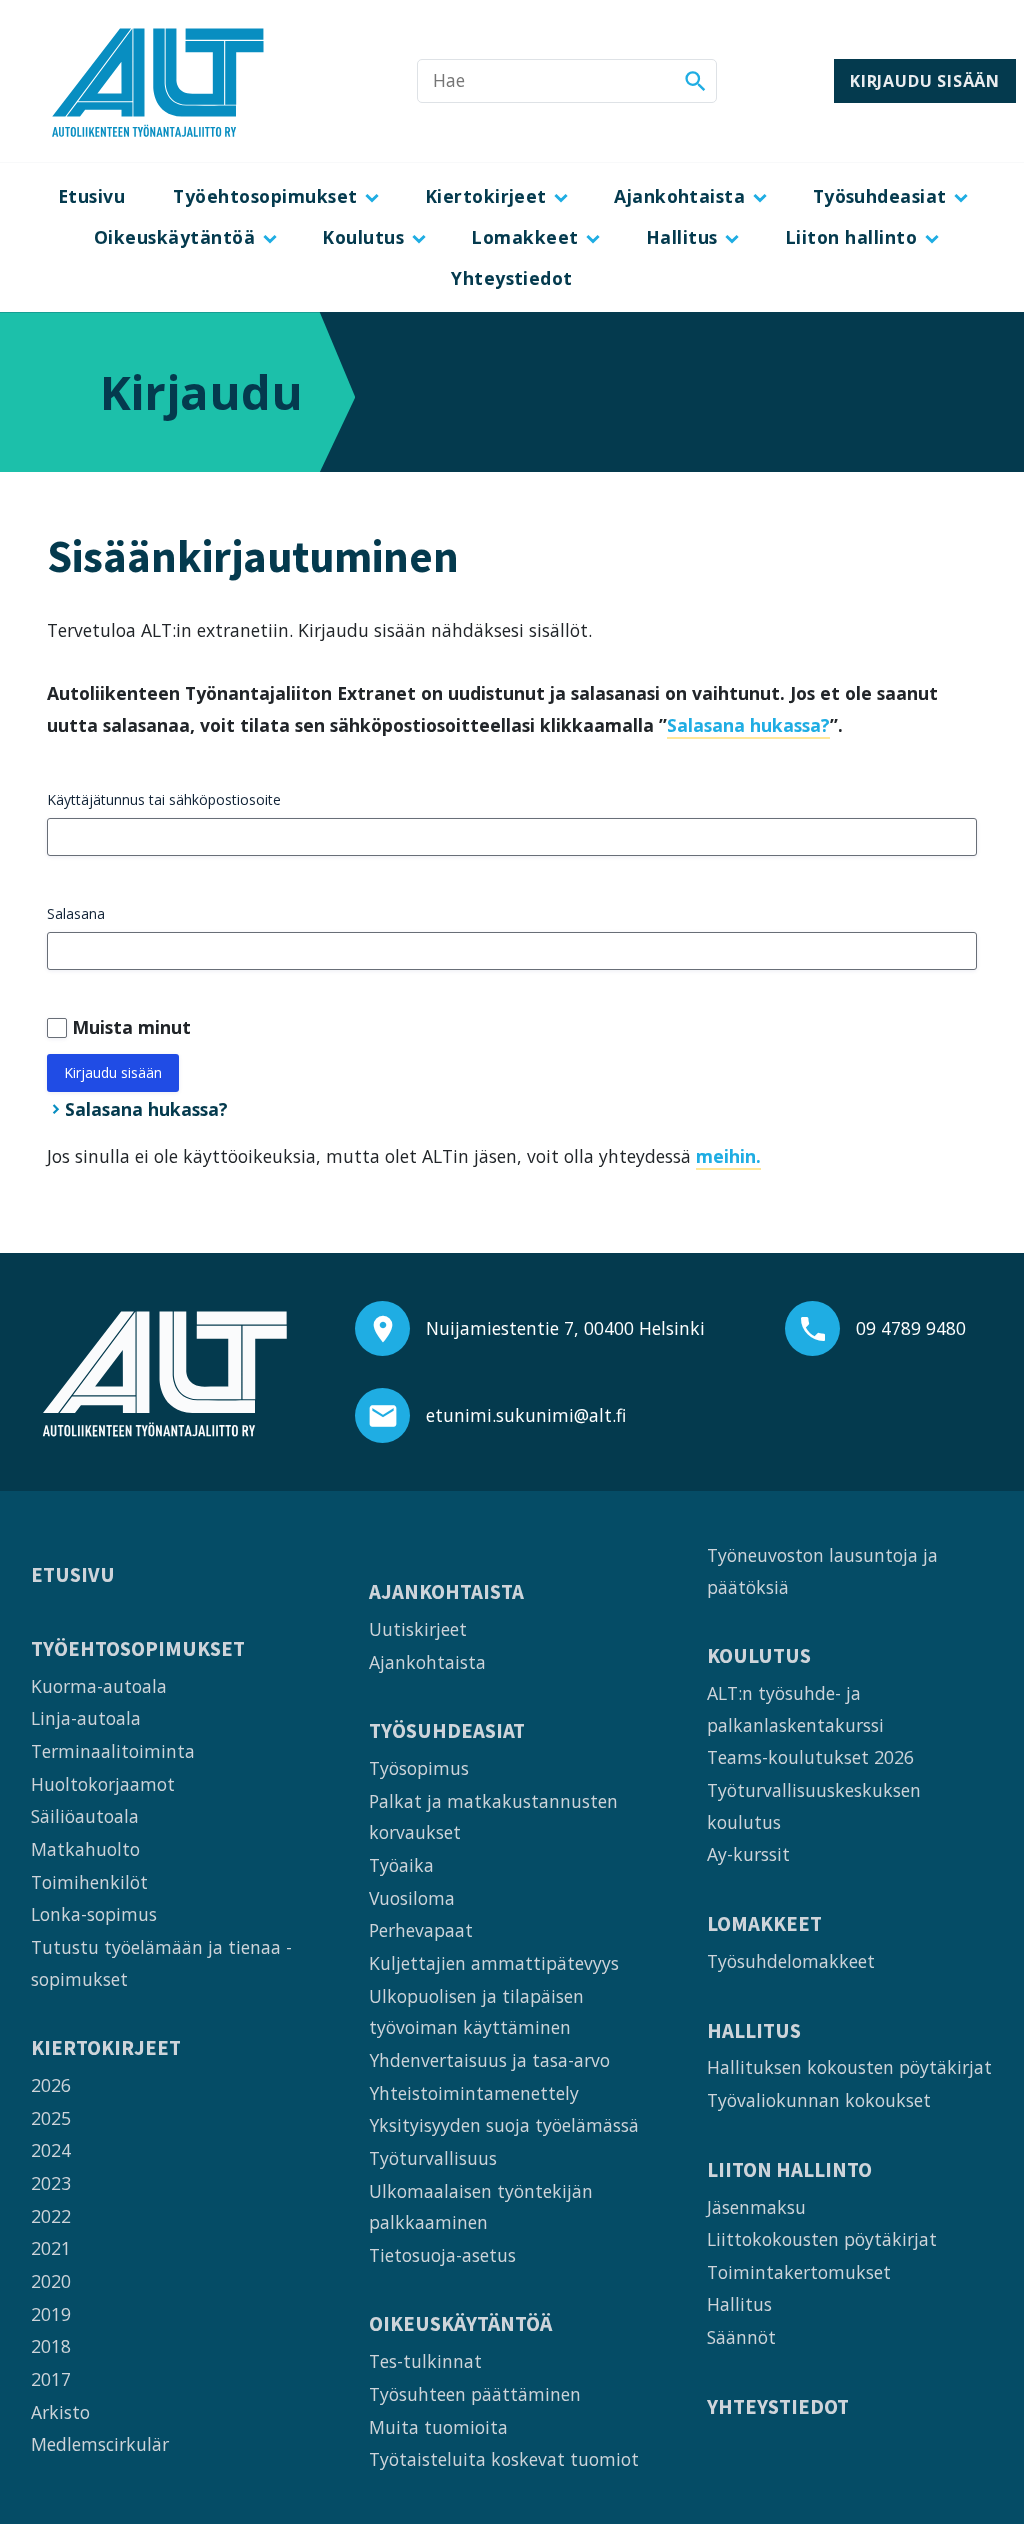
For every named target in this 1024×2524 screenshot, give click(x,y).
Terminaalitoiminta (113, 1751)
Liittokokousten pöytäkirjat (822, 2239)
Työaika (401, 1865)
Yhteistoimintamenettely (474, 2093)
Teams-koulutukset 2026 (810, 1757)
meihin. (728, 1156)
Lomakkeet (524, 237)
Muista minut (131, 1027)
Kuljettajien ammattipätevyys (494, 1963)
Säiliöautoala (85, 1816)
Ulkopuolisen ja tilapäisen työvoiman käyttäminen (476, 2012)
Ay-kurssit (748, 1854)
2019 (51, 2314)
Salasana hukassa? (748, 725)
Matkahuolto (85, 1849)
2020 (51, 2281)
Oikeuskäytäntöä (174, 237)
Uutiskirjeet (418, 1629)
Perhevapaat (421, 1930)
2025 (51, 2118)
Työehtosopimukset (265, 196)
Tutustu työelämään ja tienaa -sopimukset (161, 1963)
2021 (51, 2248)
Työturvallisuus (433, 2158)
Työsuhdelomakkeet (791, 1961)
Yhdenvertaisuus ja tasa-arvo (489, 2060)
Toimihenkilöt (89, 1882)
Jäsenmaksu (756, 2207)
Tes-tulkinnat (425, 2361)
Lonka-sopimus (94, 1914)
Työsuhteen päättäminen (475, 2394)
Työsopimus (419, 1768)
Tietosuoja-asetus (442, 2255)
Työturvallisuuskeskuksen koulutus (814, 1806)
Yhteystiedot (512, 278)
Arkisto (60, 2412)
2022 (51, 2216)
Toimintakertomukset (799, 2272)
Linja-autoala (86, 1718)
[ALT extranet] (158, 81)
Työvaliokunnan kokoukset (819, 2100)
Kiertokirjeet (486, 196)
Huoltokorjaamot (103, 1784)
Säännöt (741, 2337)
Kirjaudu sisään (925, 81)
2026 (51, 2085)
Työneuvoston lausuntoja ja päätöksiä (822, 1571)
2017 (51, 2379)
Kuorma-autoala (99, 1686)
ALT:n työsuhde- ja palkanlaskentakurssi (795, 1709)
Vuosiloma (412, 1898)
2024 (51, 2150)
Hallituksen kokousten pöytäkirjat (849, 2067)
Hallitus (682, 237)
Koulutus (363, 237)
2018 (51, 2346)
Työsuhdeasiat (880, 196)
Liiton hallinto (851, 237)
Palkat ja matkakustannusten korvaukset (493, 1817)
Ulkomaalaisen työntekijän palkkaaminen (481, 2207)
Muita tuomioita (438, 2427)
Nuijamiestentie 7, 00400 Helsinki (565, 1328)
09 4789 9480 (911, 1328)
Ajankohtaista (679, 196)
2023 (51, 2183)
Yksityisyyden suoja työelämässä (504, 2125)
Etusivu (91, 196)
